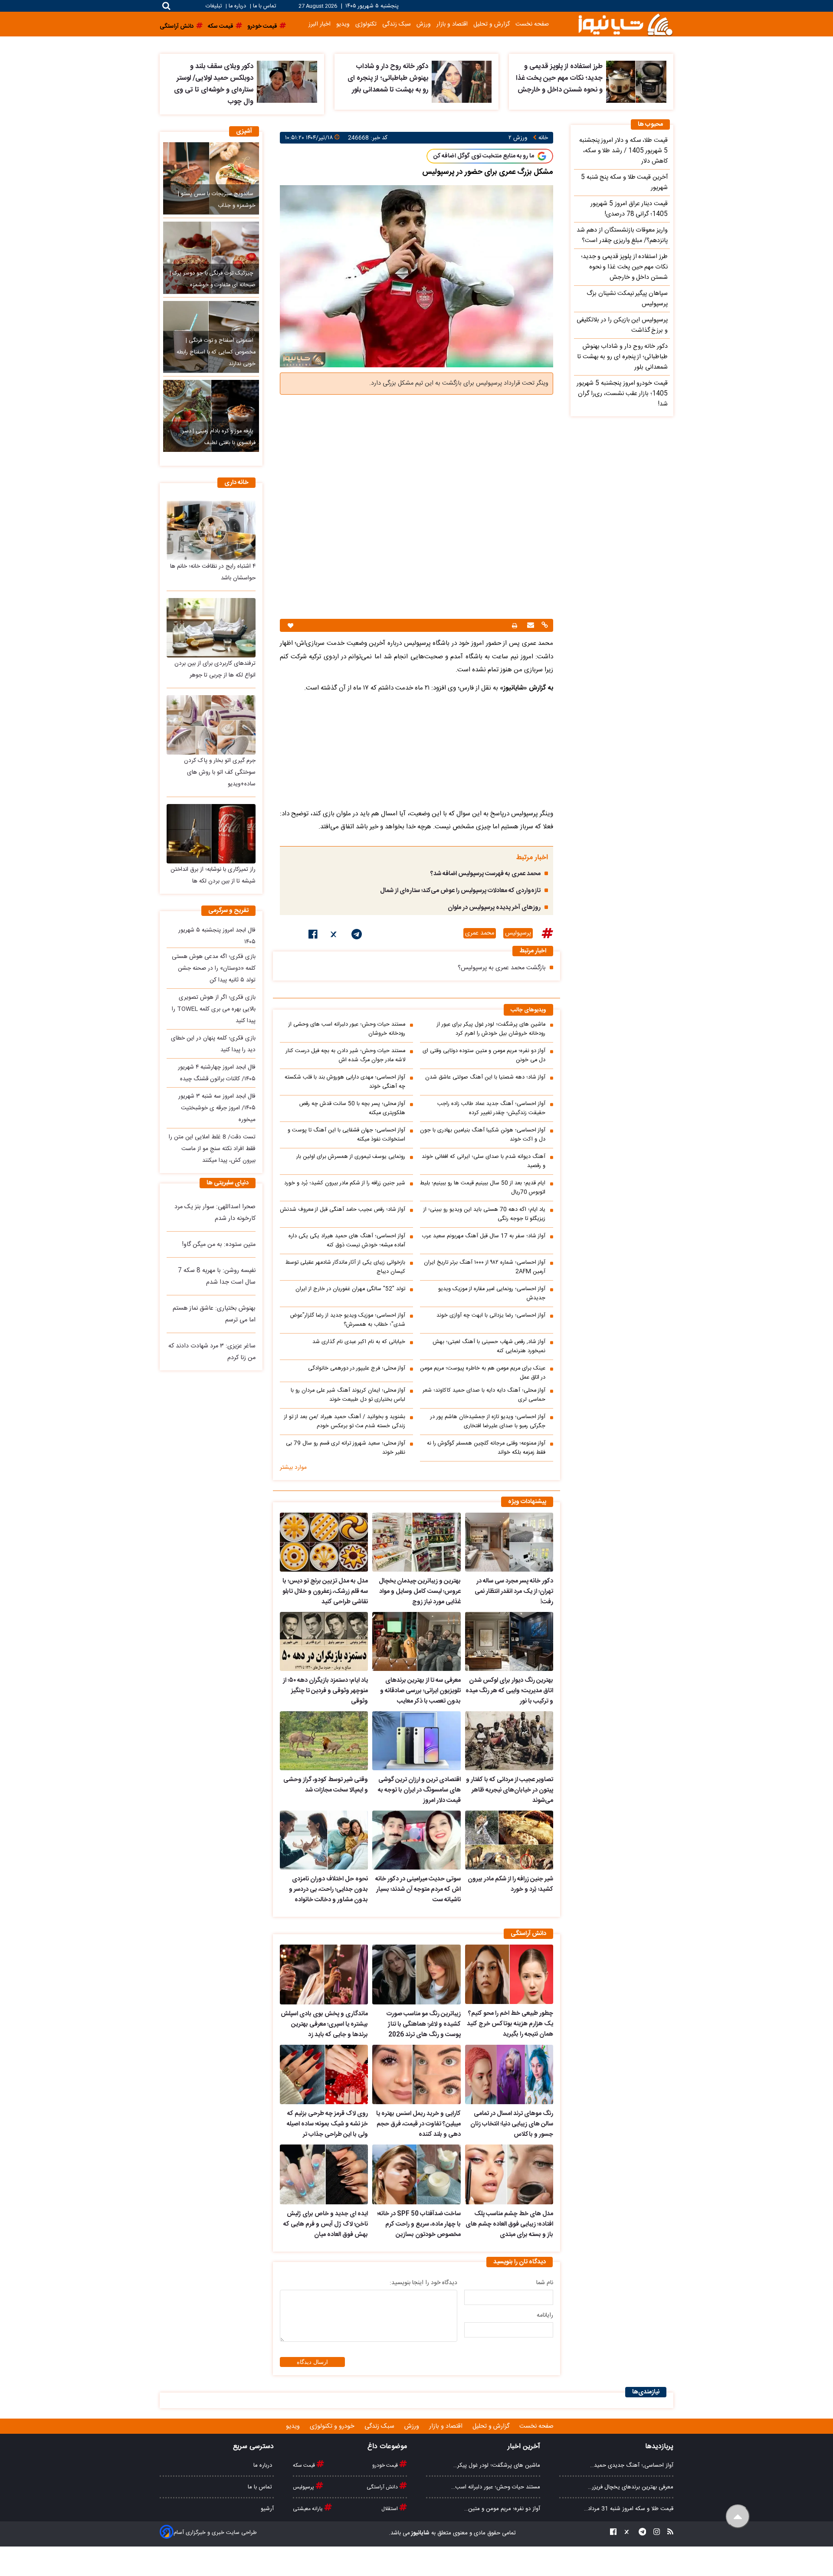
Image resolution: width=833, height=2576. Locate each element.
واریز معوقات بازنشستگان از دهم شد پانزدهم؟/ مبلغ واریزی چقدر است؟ (622, 235)
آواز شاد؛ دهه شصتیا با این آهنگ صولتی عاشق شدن (485, 1077)
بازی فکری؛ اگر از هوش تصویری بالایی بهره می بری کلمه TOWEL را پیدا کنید (214, 1009)
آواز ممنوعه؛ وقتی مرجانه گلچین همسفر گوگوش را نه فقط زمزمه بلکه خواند (486, 1448)
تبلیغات (215, 6)
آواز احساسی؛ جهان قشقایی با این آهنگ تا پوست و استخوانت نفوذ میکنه (346, 1135)
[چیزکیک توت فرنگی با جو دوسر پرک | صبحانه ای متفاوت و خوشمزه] (211, 258)
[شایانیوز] (625, 24)
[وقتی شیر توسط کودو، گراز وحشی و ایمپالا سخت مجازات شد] (324, 1741)
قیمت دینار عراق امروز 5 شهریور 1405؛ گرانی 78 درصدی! (629, 209)
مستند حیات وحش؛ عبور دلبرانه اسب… (496, 2487)
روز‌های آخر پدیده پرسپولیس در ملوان (494, 908)
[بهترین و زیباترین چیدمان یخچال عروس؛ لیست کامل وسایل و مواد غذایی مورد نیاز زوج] (416, 1542)
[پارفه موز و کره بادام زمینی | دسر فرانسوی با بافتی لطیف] (211, 416)
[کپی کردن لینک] (544, 626)
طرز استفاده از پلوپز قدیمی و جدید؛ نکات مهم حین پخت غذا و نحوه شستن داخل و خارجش (559, 78)
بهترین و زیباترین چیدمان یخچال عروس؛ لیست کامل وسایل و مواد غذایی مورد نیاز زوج (420, 1592)
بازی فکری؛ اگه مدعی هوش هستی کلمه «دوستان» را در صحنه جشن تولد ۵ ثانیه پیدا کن (214, 968)
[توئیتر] (335, 936)
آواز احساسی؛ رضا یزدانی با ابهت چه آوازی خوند (491, 1316)
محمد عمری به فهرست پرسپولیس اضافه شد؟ (485, 874)
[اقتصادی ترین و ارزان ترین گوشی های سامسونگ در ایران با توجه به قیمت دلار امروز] (416, 1741)
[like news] (290, 626)
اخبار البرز (320, 24)
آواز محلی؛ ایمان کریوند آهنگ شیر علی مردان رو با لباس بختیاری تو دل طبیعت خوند (348, 1395)
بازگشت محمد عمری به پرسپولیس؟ (502, 968)
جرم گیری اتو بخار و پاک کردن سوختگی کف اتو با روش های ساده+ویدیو (220, 772)
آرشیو (267, 2509)
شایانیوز (420, 2533)
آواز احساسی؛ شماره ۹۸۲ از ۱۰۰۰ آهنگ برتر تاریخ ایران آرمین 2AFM (485, 1267)
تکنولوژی (366, 24)
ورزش (424, 24)
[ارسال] (530, 626)
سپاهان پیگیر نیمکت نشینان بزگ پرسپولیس (627, 299)
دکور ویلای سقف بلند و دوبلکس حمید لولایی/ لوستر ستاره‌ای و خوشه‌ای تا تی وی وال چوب (214, 84)
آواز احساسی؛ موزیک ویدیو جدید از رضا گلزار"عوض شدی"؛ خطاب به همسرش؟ (348, 1320)
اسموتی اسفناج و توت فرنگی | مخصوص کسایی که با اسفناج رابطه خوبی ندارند (216, 352)
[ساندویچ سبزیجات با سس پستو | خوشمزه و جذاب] (211, 178)
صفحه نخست (532, 24)
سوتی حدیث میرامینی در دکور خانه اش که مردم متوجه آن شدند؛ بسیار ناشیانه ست (418, 1890)
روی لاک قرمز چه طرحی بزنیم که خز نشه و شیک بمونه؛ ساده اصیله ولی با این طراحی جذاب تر (327, 2124)
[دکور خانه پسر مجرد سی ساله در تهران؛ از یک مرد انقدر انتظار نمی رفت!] (509, 1542)
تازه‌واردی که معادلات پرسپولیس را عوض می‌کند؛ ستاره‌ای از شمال (460, 891)
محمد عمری (480, 933)
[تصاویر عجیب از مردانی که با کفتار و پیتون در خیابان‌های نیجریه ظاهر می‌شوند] (509, 1741)
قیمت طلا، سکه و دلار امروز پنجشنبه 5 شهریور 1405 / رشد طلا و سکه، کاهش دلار (623, 151)
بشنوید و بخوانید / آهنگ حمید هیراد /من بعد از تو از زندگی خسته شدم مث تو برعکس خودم (345, 1422)
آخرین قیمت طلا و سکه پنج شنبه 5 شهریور (624, 183)
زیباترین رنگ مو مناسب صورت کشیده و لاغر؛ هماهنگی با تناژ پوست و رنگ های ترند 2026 (423, 2024)
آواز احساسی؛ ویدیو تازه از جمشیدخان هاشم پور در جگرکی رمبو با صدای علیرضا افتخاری (488, 1422)
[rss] (668, 2533)
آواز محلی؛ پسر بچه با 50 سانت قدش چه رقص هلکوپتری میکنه (352, 1108)
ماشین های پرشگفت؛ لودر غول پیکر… (497, 2465)
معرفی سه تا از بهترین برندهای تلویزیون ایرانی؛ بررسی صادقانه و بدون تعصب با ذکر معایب (420, 1691)
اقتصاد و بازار (452, 24)
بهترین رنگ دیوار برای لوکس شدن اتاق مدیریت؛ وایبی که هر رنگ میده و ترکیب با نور (509, 1691)
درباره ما (237, 6)
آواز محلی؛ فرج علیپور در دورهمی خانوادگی (357, 1368)
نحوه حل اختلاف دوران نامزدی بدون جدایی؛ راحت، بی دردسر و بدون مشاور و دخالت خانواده (328, 1890)
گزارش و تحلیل (492, 24)
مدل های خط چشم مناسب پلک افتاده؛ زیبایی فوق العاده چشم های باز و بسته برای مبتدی (509, 2224)
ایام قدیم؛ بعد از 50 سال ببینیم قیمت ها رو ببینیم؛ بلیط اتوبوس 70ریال (483, 1188)
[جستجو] (166, 6)
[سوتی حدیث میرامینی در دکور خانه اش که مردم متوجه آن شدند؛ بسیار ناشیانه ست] (416, 1840)
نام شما (545, 2283)
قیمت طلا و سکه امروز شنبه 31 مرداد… (629, 2509)
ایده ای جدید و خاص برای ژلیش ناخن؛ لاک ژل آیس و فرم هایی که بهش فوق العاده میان (326, 2224)
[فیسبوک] (313, 936)
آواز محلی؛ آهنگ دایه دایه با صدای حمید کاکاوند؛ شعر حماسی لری (484, 1395)
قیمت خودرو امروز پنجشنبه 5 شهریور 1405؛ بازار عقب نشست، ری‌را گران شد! (622, 394)
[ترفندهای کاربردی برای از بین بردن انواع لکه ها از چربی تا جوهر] (211, 628)
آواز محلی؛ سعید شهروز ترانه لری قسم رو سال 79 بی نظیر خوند (346, 1448)
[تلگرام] (357, 936)
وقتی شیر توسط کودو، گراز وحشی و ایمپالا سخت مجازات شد (326, 1785)
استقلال (390, 2509)
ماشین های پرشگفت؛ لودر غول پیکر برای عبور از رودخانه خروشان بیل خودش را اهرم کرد (491, 1029)
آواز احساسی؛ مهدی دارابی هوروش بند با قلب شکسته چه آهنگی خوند (345, 1082)
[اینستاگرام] (654, 2533)
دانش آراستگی (383, 2487)
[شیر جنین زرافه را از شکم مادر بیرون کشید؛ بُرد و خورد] (509, 1840)
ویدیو (343, 24)
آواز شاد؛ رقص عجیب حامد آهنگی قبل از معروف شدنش (343, 1210)
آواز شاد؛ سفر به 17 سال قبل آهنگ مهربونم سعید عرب (484, 1236)
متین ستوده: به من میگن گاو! (219, 1245)
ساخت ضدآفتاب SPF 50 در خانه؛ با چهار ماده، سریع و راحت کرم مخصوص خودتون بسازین (419, 2224)
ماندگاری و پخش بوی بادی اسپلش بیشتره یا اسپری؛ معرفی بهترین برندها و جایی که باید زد (324, 2024)
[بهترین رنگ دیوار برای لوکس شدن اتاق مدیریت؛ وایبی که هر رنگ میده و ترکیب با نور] (509, 1641)
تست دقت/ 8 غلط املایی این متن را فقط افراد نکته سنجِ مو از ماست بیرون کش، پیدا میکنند (212, 1149)
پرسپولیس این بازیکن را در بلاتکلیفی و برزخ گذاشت (622, 325)
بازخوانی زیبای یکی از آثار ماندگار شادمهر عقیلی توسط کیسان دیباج (345, 1267)
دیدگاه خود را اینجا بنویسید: (423, 2283)
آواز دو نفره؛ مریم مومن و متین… (502, 2509)
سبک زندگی (397, 24)
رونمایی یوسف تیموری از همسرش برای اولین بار (351, 1157)
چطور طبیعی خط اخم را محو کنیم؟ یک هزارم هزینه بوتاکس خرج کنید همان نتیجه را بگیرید (510, 2024)
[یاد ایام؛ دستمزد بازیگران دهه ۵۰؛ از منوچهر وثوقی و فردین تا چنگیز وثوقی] (324, 1641)
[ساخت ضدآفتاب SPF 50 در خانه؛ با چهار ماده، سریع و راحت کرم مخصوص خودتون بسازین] (416, 2174)
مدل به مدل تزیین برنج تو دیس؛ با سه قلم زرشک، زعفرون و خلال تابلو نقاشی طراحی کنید (325, 1592)
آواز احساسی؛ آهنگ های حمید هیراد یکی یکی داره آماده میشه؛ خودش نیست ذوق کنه (347, 1241)
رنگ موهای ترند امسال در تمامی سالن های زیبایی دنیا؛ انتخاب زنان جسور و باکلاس (512, 2124)
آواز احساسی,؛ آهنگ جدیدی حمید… (632, 2465)
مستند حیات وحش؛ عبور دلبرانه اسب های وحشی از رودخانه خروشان (347, 1029)
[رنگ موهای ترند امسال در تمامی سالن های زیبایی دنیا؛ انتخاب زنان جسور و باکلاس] (509, 2075)
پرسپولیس (518, 933)
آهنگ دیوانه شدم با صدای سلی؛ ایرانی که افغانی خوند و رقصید (484, 1161)
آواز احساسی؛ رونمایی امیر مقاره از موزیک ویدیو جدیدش (492, 1294)
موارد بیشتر (293, 1468)
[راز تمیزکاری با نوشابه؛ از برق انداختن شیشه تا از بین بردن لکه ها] (211, 834)
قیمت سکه (305, 2465)
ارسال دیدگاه (312, 2362)
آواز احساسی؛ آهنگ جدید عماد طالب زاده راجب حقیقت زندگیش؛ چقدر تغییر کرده (491, 1108)
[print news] (515, 626)
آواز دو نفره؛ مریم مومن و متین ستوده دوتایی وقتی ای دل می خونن (484, 1056)
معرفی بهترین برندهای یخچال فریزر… (631, 2487)
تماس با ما (264, 6)
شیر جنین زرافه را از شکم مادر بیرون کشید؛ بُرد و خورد (345, 1183)
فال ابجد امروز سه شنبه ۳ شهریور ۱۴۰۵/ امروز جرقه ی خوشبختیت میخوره (217, 1108)
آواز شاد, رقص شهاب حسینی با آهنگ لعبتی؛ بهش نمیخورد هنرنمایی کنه (489, 1347)
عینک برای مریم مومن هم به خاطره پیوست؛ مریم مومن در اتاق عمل (483, 1373)
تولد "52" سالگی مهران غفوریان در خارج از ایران (350, 1289)
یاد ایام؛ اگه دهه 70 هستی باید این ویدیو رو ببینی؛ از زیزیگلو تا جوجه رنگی (484, 1214)
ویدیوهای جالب (528, 1010)
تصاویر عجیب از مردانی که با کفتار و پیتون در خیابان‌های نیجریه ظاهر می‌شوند (510, 1790)
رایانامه (545, 2315)
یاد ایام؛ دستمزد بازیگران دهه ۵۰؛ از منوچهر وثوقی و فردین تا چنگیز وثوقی (325, 1691)
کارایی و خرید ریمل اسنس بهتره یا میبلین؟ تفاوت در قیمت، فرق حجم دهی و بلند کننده (418, 2124)
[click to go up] (738, 2516)
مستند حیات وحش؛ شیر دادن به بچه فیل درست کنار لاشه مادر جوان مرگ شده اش (346, 1056)
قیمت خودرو (386, 2465)
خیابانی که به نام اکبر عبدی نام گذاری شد (359, 1342)
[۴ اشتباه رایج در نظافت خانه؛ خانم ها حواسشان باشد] (211, 530)
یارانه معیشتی (308, 2509)
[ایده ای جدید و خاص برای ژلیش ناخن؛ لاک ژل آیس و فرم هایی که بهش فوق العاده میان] (324, 2174)
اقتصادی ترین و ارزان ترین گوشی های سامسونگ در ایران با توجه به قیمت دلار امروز (419, 1790)
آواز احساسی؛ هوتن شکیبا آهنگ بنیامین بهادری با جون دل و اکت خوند (483, 1135)
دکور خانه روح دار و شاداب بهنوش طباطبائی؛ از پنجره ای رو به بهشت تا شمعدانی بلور (388, 78)
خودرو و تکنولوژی (333, 2426)
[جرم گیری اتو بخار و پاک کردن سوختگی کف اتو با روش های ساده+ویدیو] (211, 725)
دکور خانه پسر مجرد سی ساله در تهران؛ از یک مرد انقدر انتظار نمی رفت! (514, 1592)
